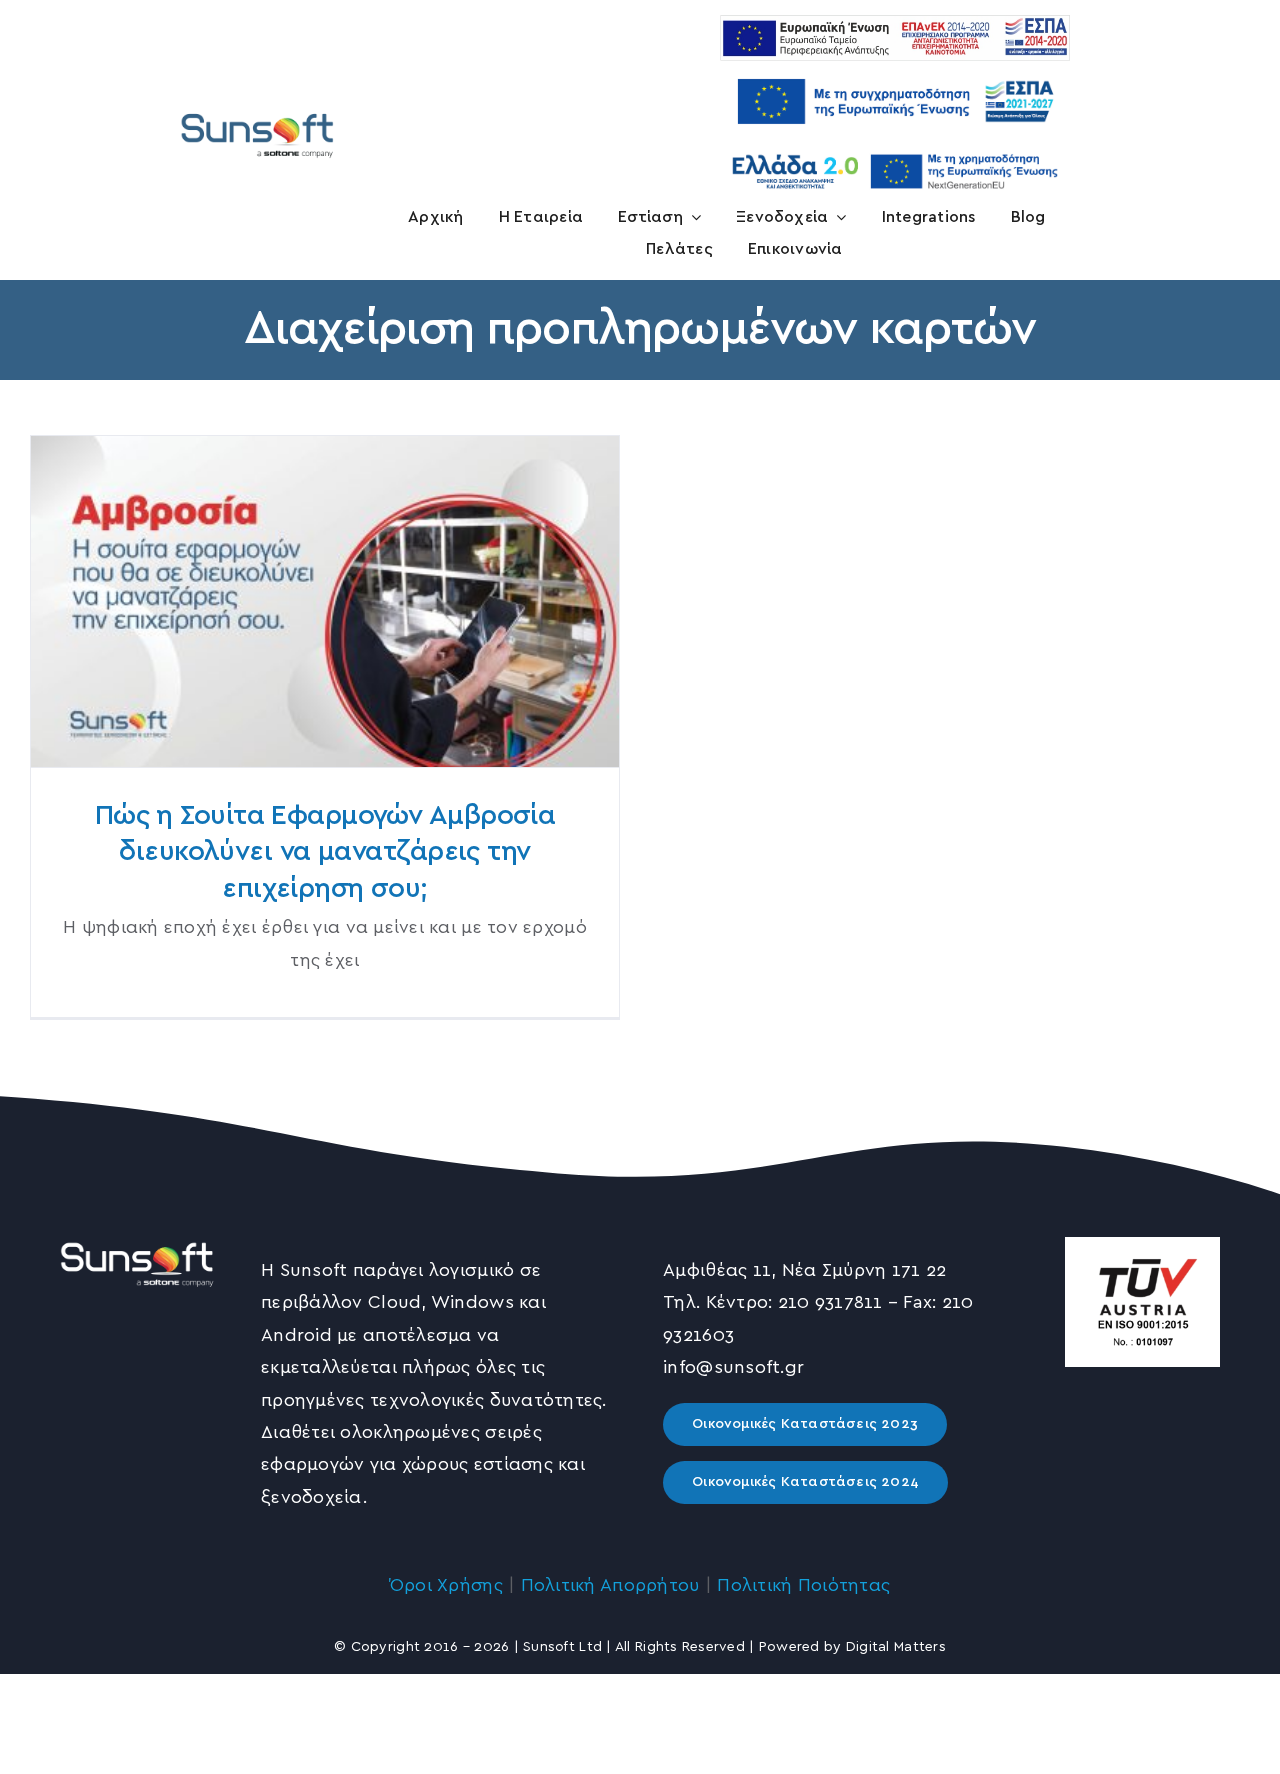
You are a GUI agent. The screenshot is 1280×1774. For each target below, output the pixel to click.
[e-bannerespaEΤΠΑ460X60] (895, 24)
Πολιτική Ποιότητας (803, 1586)
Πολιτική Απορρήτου (610, 1586)
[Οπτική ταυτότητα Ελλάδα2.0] (895, 151)
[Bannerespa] (895, 70)
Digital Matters (896, 1647)
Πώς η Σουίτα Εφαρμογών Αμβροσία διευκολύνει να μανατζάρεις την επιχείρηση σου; (325, 601)
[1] (257, 113)
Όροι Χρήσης (446, 1586)
